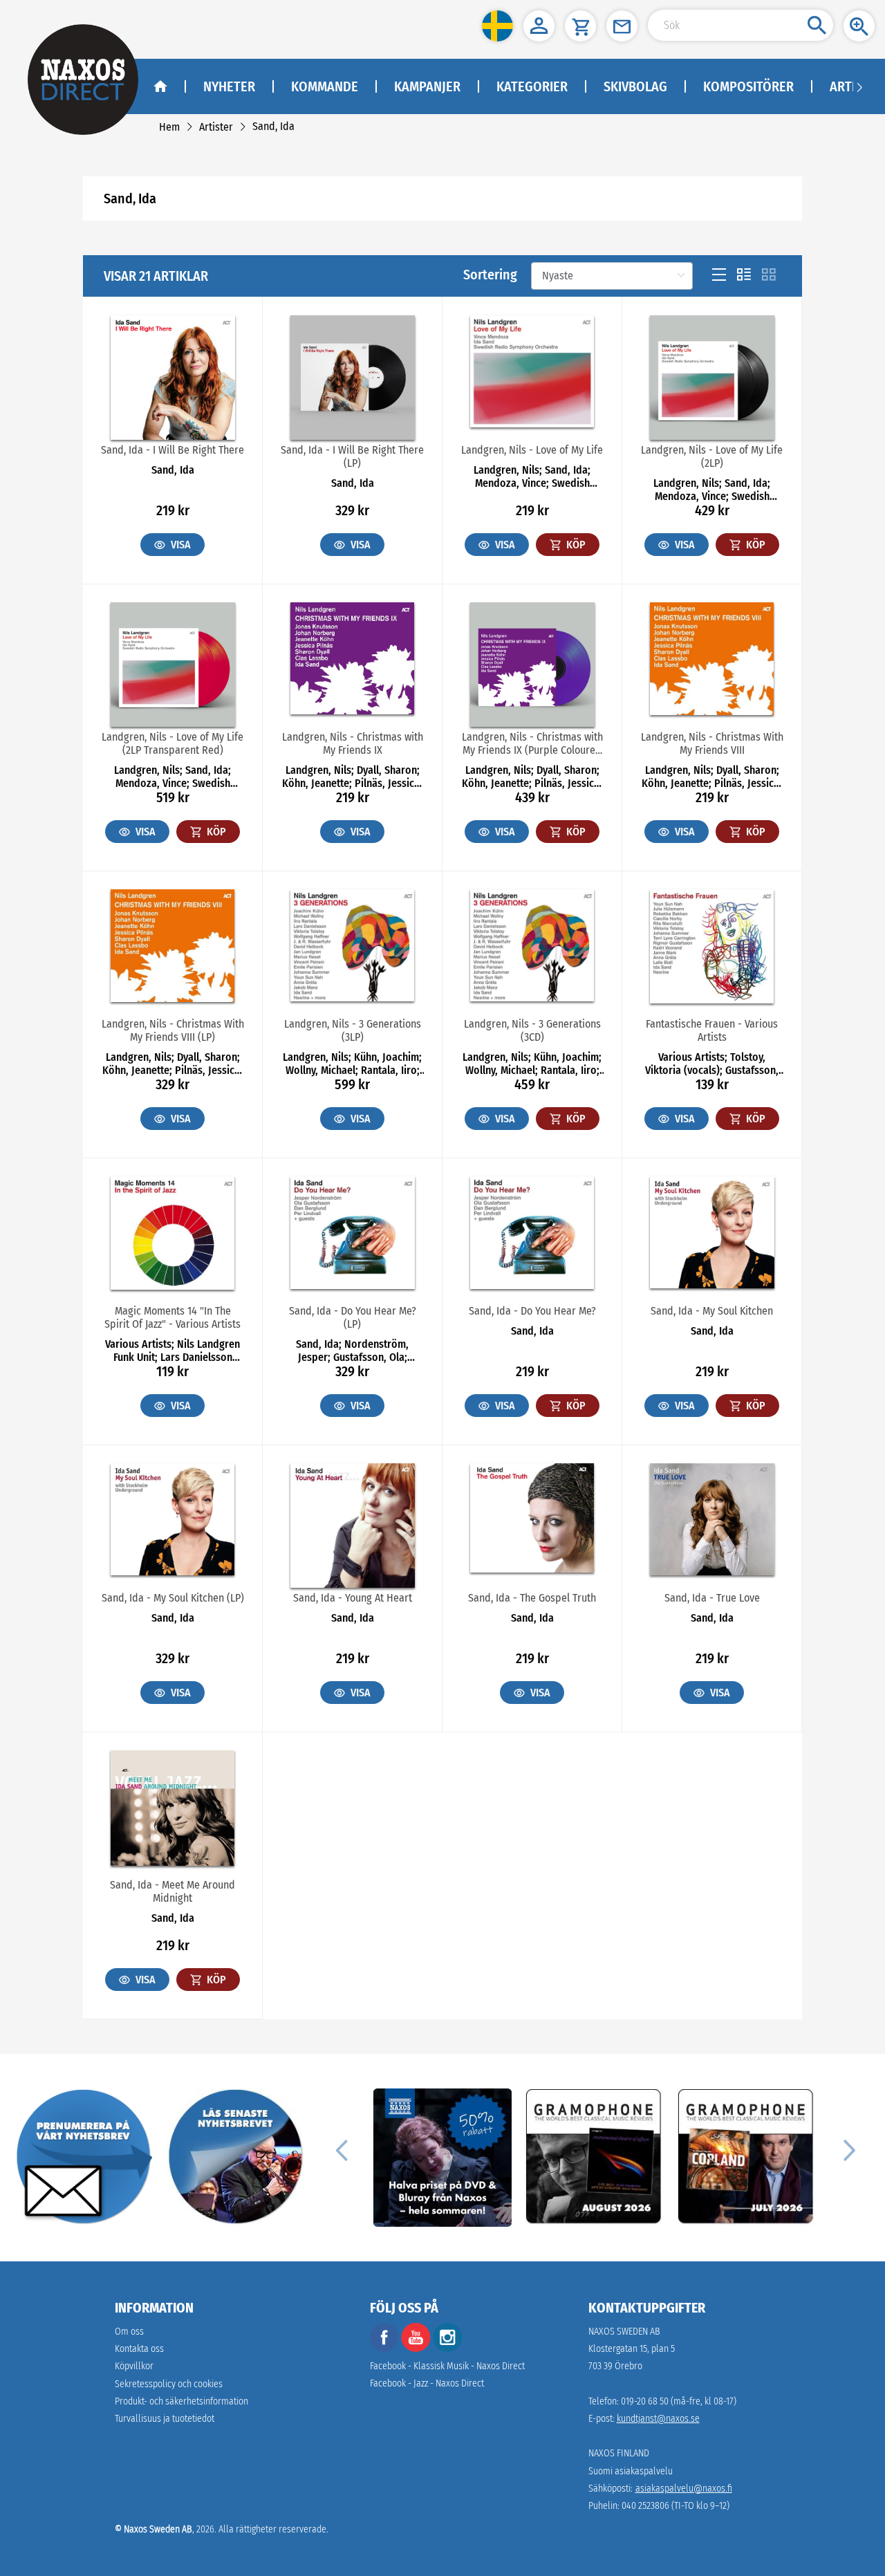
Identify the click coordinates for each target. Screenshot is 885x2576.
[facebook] (384, 2349)
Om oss (129, 2332)
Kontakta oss (139, 2349)
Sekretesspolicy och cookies (169, 2384)
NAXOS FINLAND (619, 2453)
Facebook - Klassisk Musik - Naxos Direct (447, 2366)
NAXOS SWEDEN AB (624, 2332)
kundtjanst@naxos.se (658, 2419)
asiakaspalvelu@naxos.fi (684, 2489)
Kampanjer (427, 86)
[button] (497, 26)
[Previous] (342, 2149)
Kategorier (532, 86)
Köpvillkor (134, 2366)
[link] (169, 127)
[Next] (848, 2149)
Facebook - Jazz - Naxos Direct (427, 2383)
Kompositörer (748, 86)
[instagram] (447, 2349)
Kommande (325, 86)
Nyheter (229, 86)
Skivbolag (635, 86)
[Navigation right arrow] (859, 86)
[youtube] (417, 2349)
